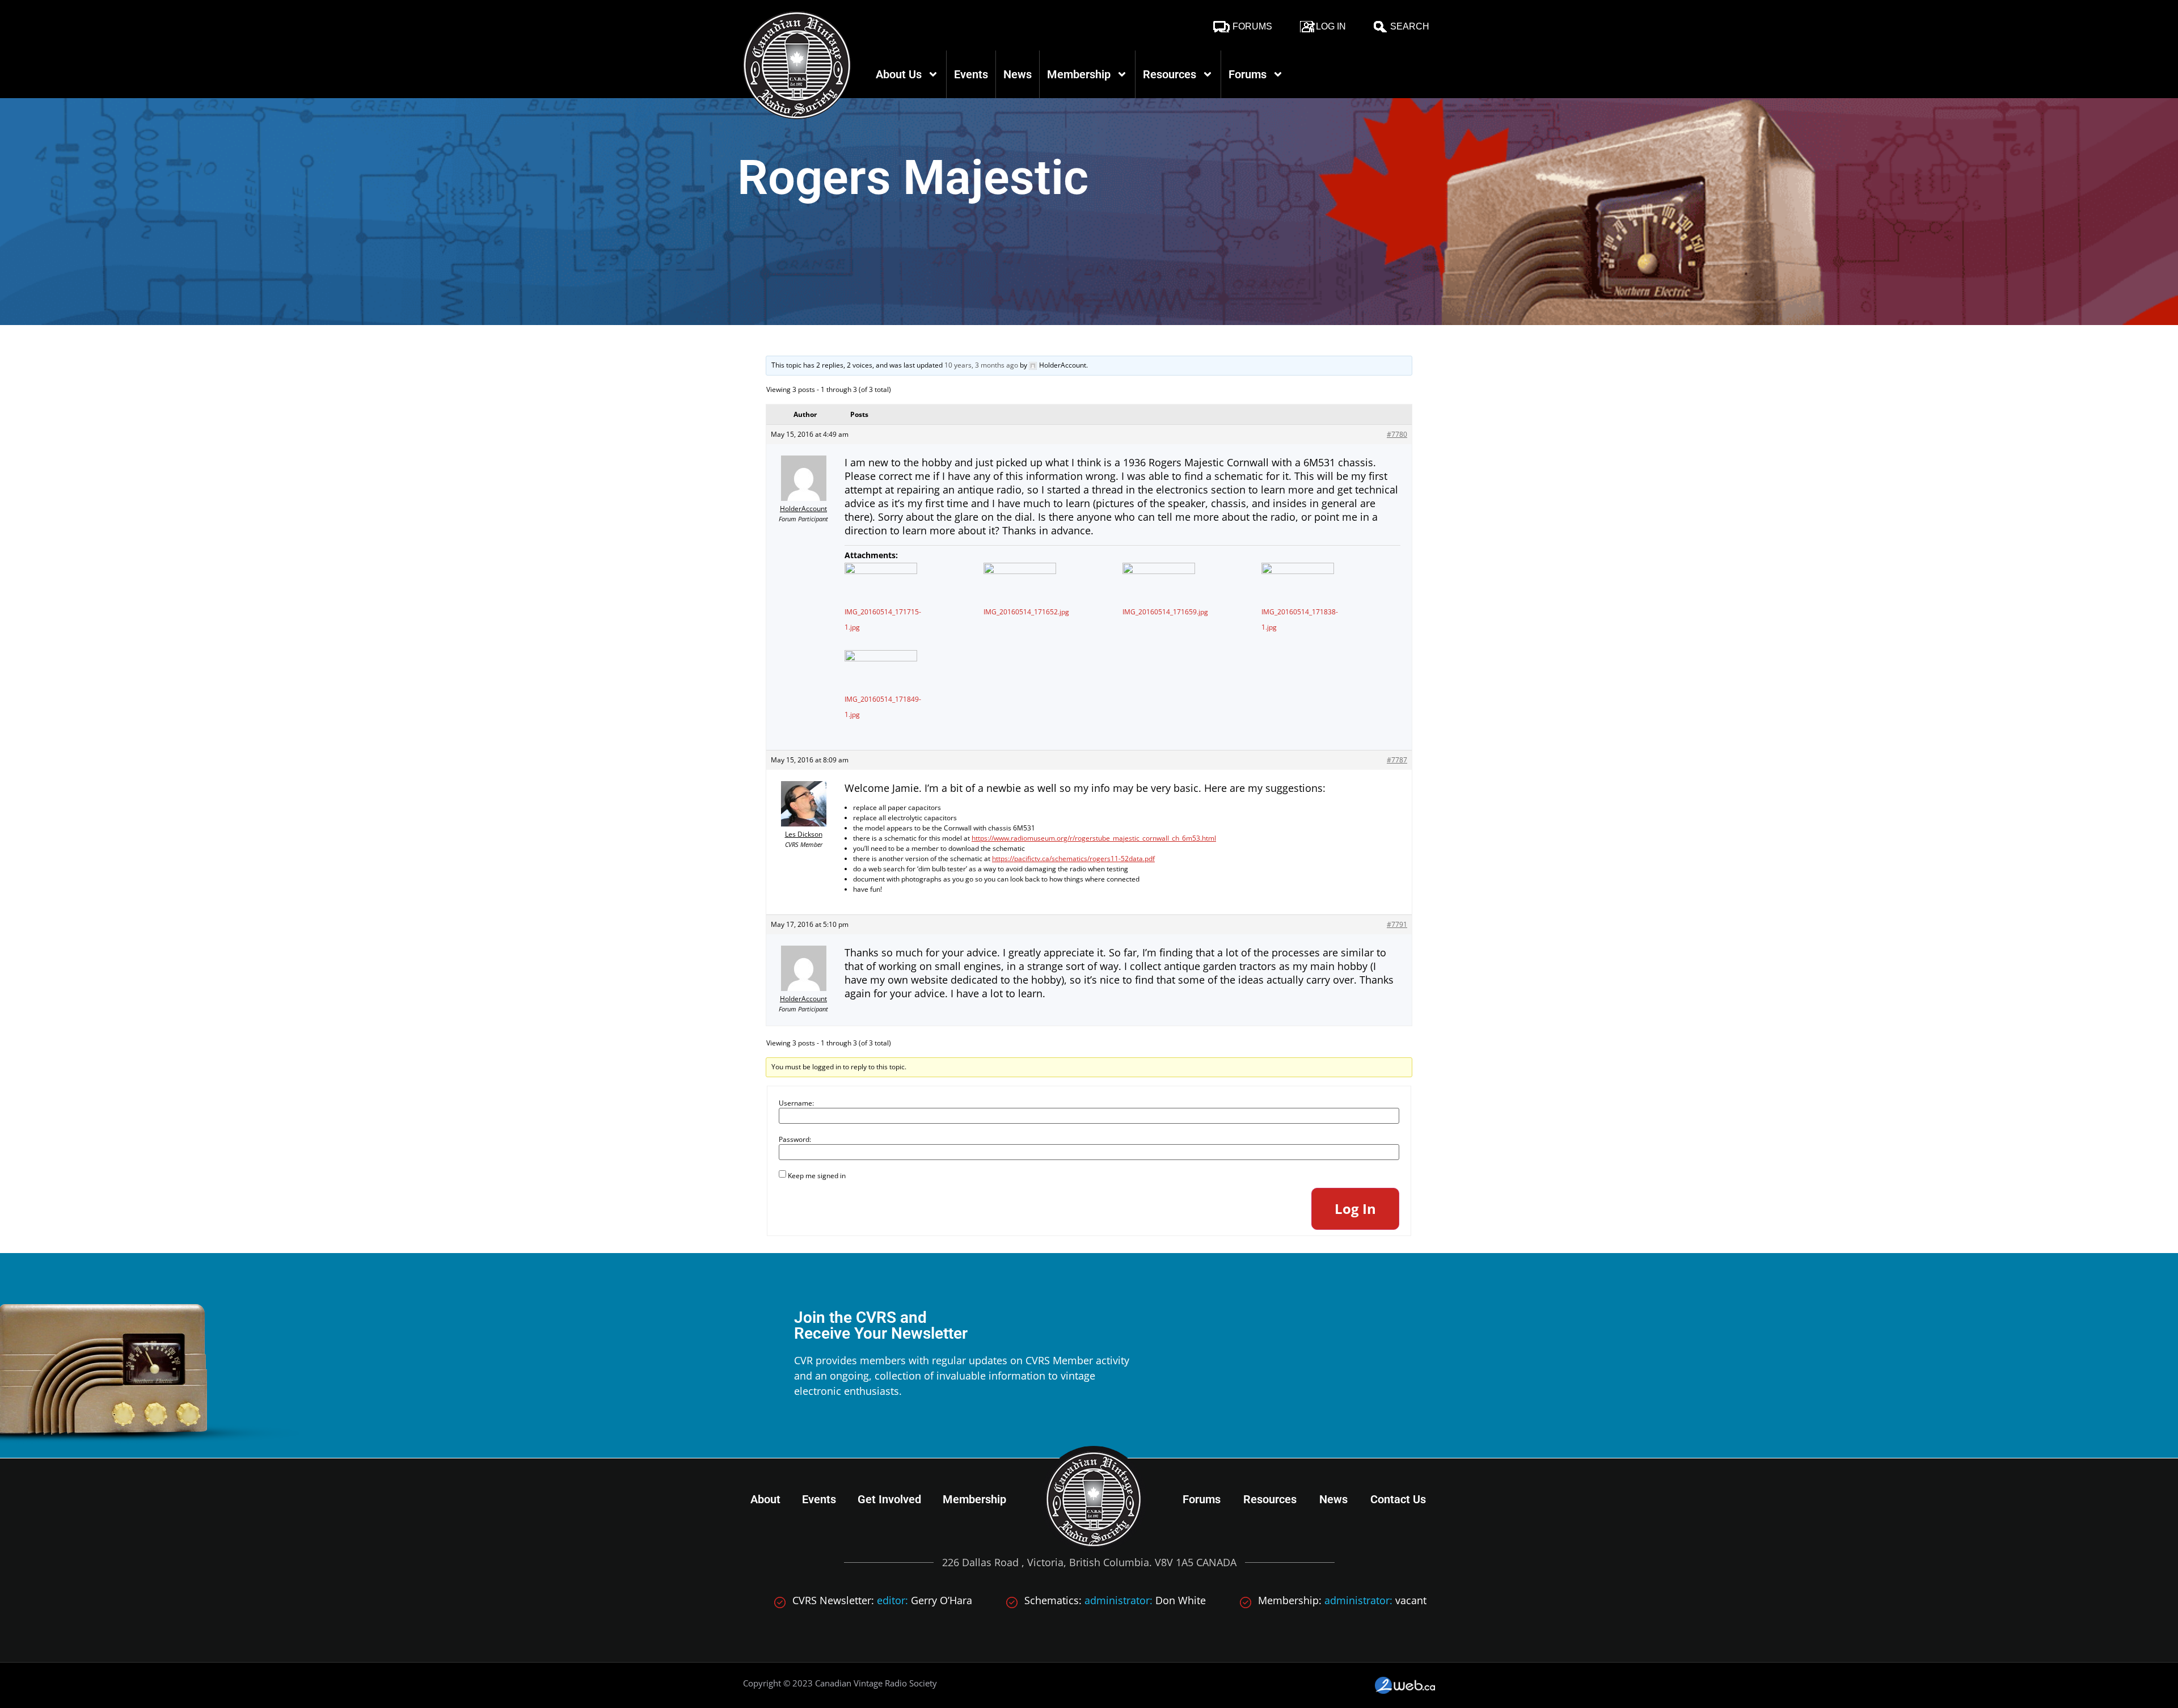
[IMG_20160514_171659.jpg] (1159, 583)
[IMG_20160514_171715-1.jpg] (881, 583)
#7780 (1397, 434)
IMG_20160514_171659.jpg (1165, 612)
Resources (1170, 74)
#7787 (1397, 760)
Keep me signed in (817, 1176)
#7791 (1397, 924)
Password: (795, 1140)
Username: (796, 1103)
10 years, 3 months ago (981, 365)
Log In (1331, 26)
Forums (1252, 26)
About (765, 1499)
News (1018, 74)
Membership (1079, 74)
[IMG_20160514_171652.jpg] (1020, 583)
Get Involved (889, 1499)
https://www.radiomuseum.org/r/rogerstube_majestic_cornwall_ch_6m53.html (1094, 838)
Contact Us (1398, 1499)
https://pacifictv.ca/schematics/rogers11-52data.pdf (1073, 859)
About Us (899, 74)
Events (971, 74)
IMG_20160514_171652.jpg (1026, 612)
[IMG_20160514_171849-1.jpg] (881, 670)
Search (1410, 26)
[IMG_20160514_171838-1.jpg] (1298, 583)
